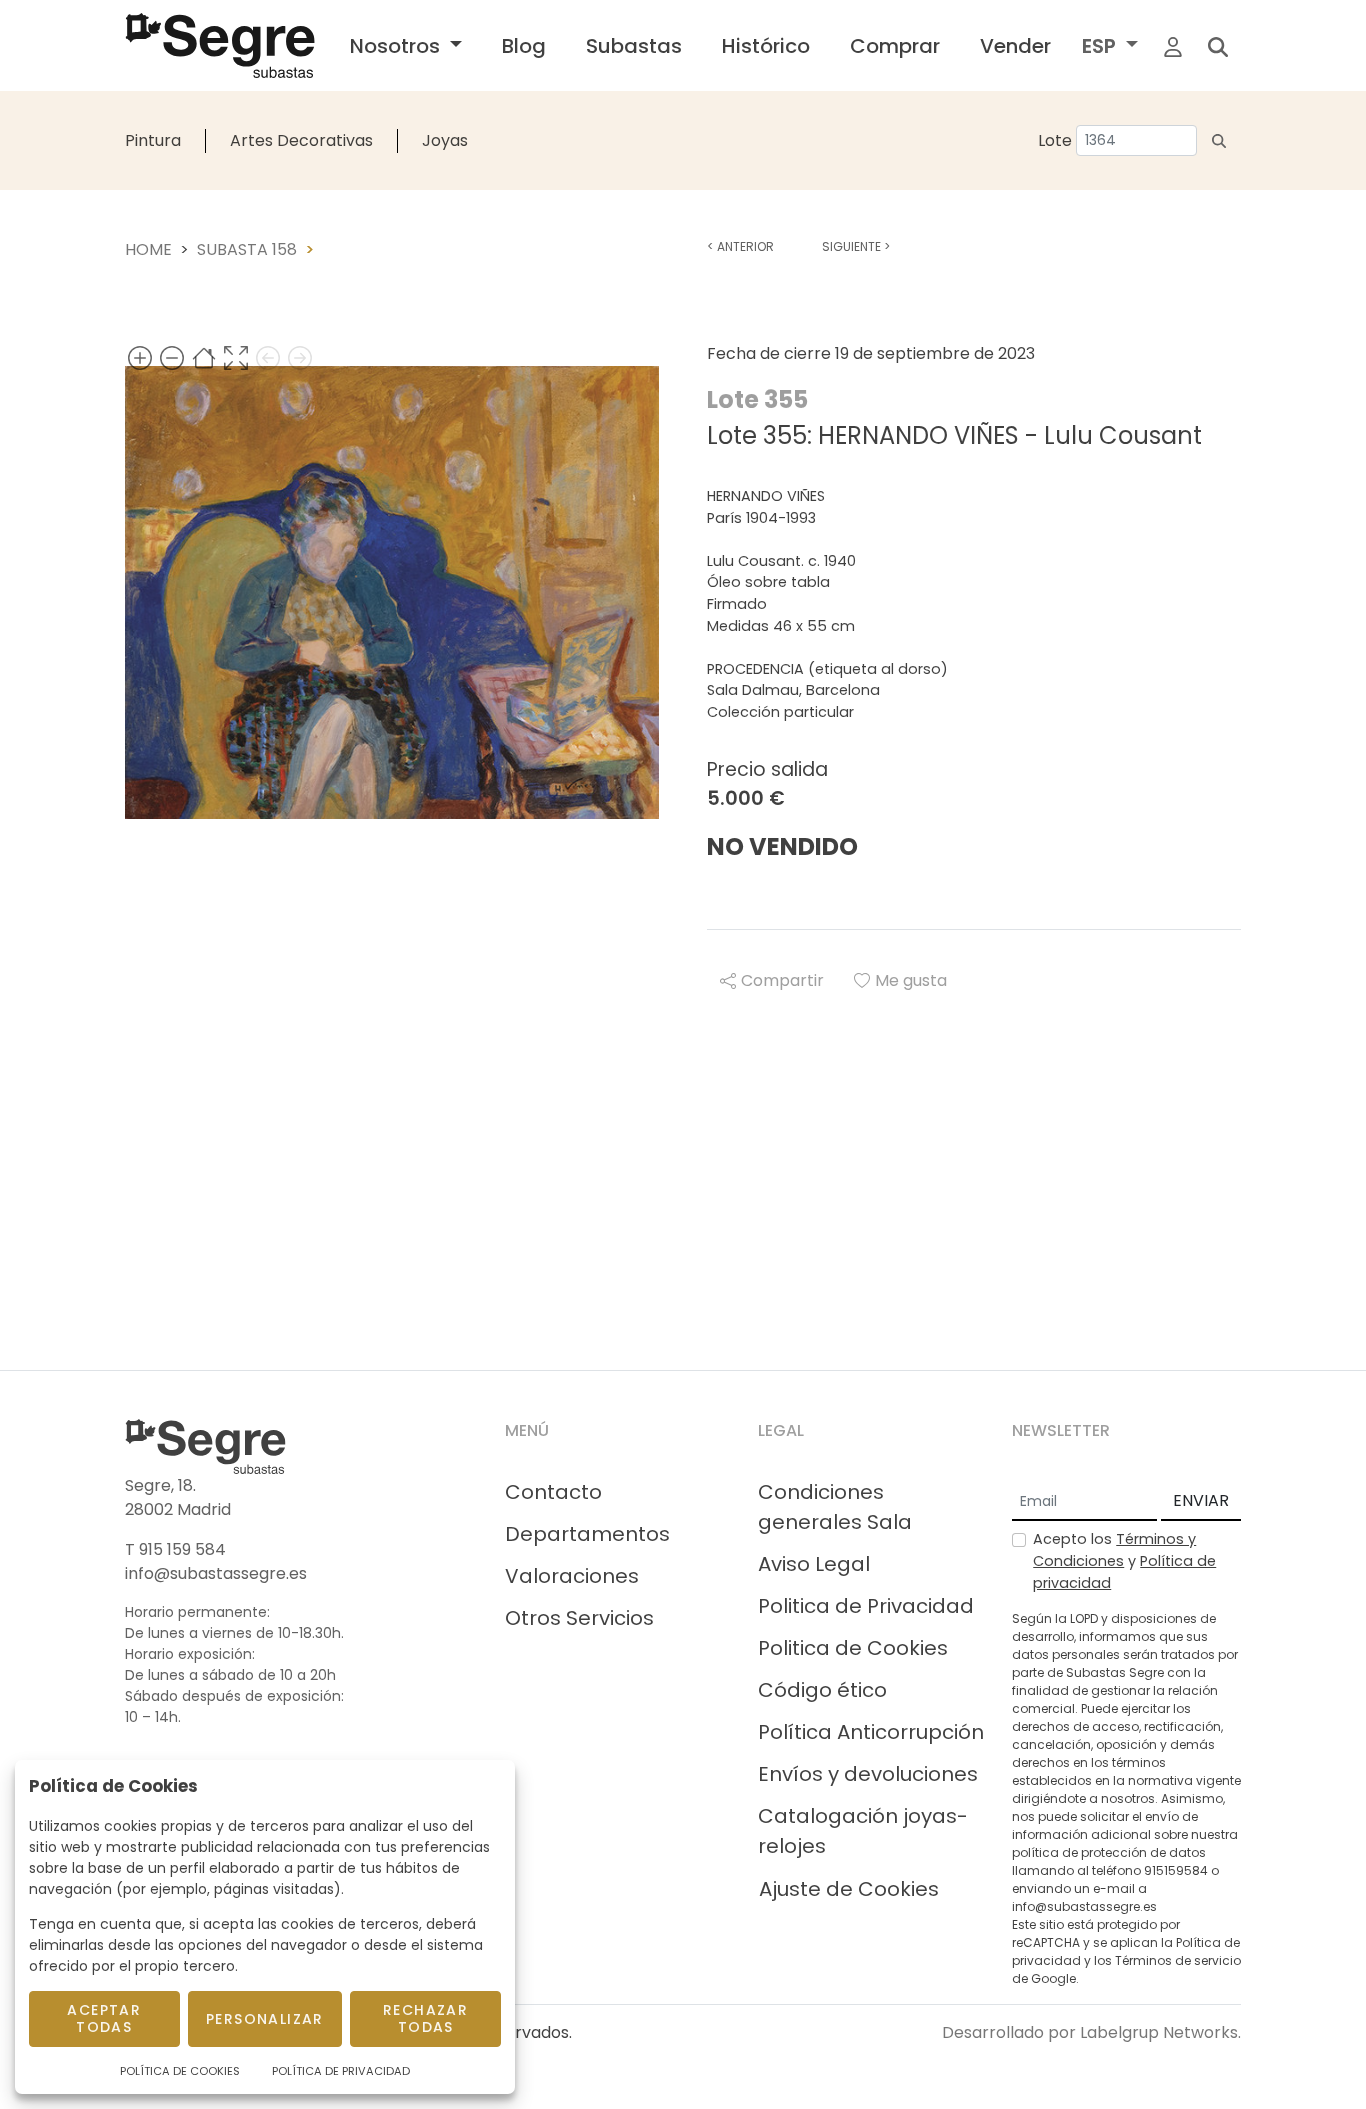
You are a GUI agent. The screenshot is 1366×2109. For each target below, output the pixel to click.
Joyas (445, 140)
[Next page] (300, 357)
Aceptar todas (104, 2018)
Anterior (740, 246)
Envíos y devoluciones (868, 1774)
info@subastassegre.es (216, 1573)
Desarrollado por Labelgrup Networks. (1091, 2032)
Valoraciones (572, 1576)
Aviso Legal (814, 1564)
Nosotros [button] (397, 46)
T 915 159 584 (175, 1549)
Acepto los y (1124, 1560)
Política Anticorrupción (871, 1732)
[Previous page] (268, 357)
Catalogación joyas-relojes (863, 1831)
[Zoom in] (140, 357)
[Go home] (204, 357)
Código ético (822, 1690)
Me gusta (911, 980)
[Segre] (220, 45)
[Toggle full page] (236, 357)
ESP (1101, 46)
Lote (1055, 140)
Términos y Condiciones (1114, 1550)
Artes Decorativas (301, 140)
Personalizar (265, 2019)
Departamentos (587, 1534)
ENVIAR (1201, 1500)
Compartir (782, 980)
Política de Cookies (180, 2071)
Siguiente (856, 246)
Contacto (553, 1492)
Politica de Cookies (853, 1648)
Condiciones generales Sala (835, 1507)
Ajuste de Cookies (849, 1889)
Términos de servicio (1178, 1960)
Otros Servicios (579, 1618)
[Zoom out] (172, 357)
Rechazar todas (425, 2018)
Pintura (153, 140)
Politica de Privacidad (866, 1606)
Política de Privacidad (341, 2071)
